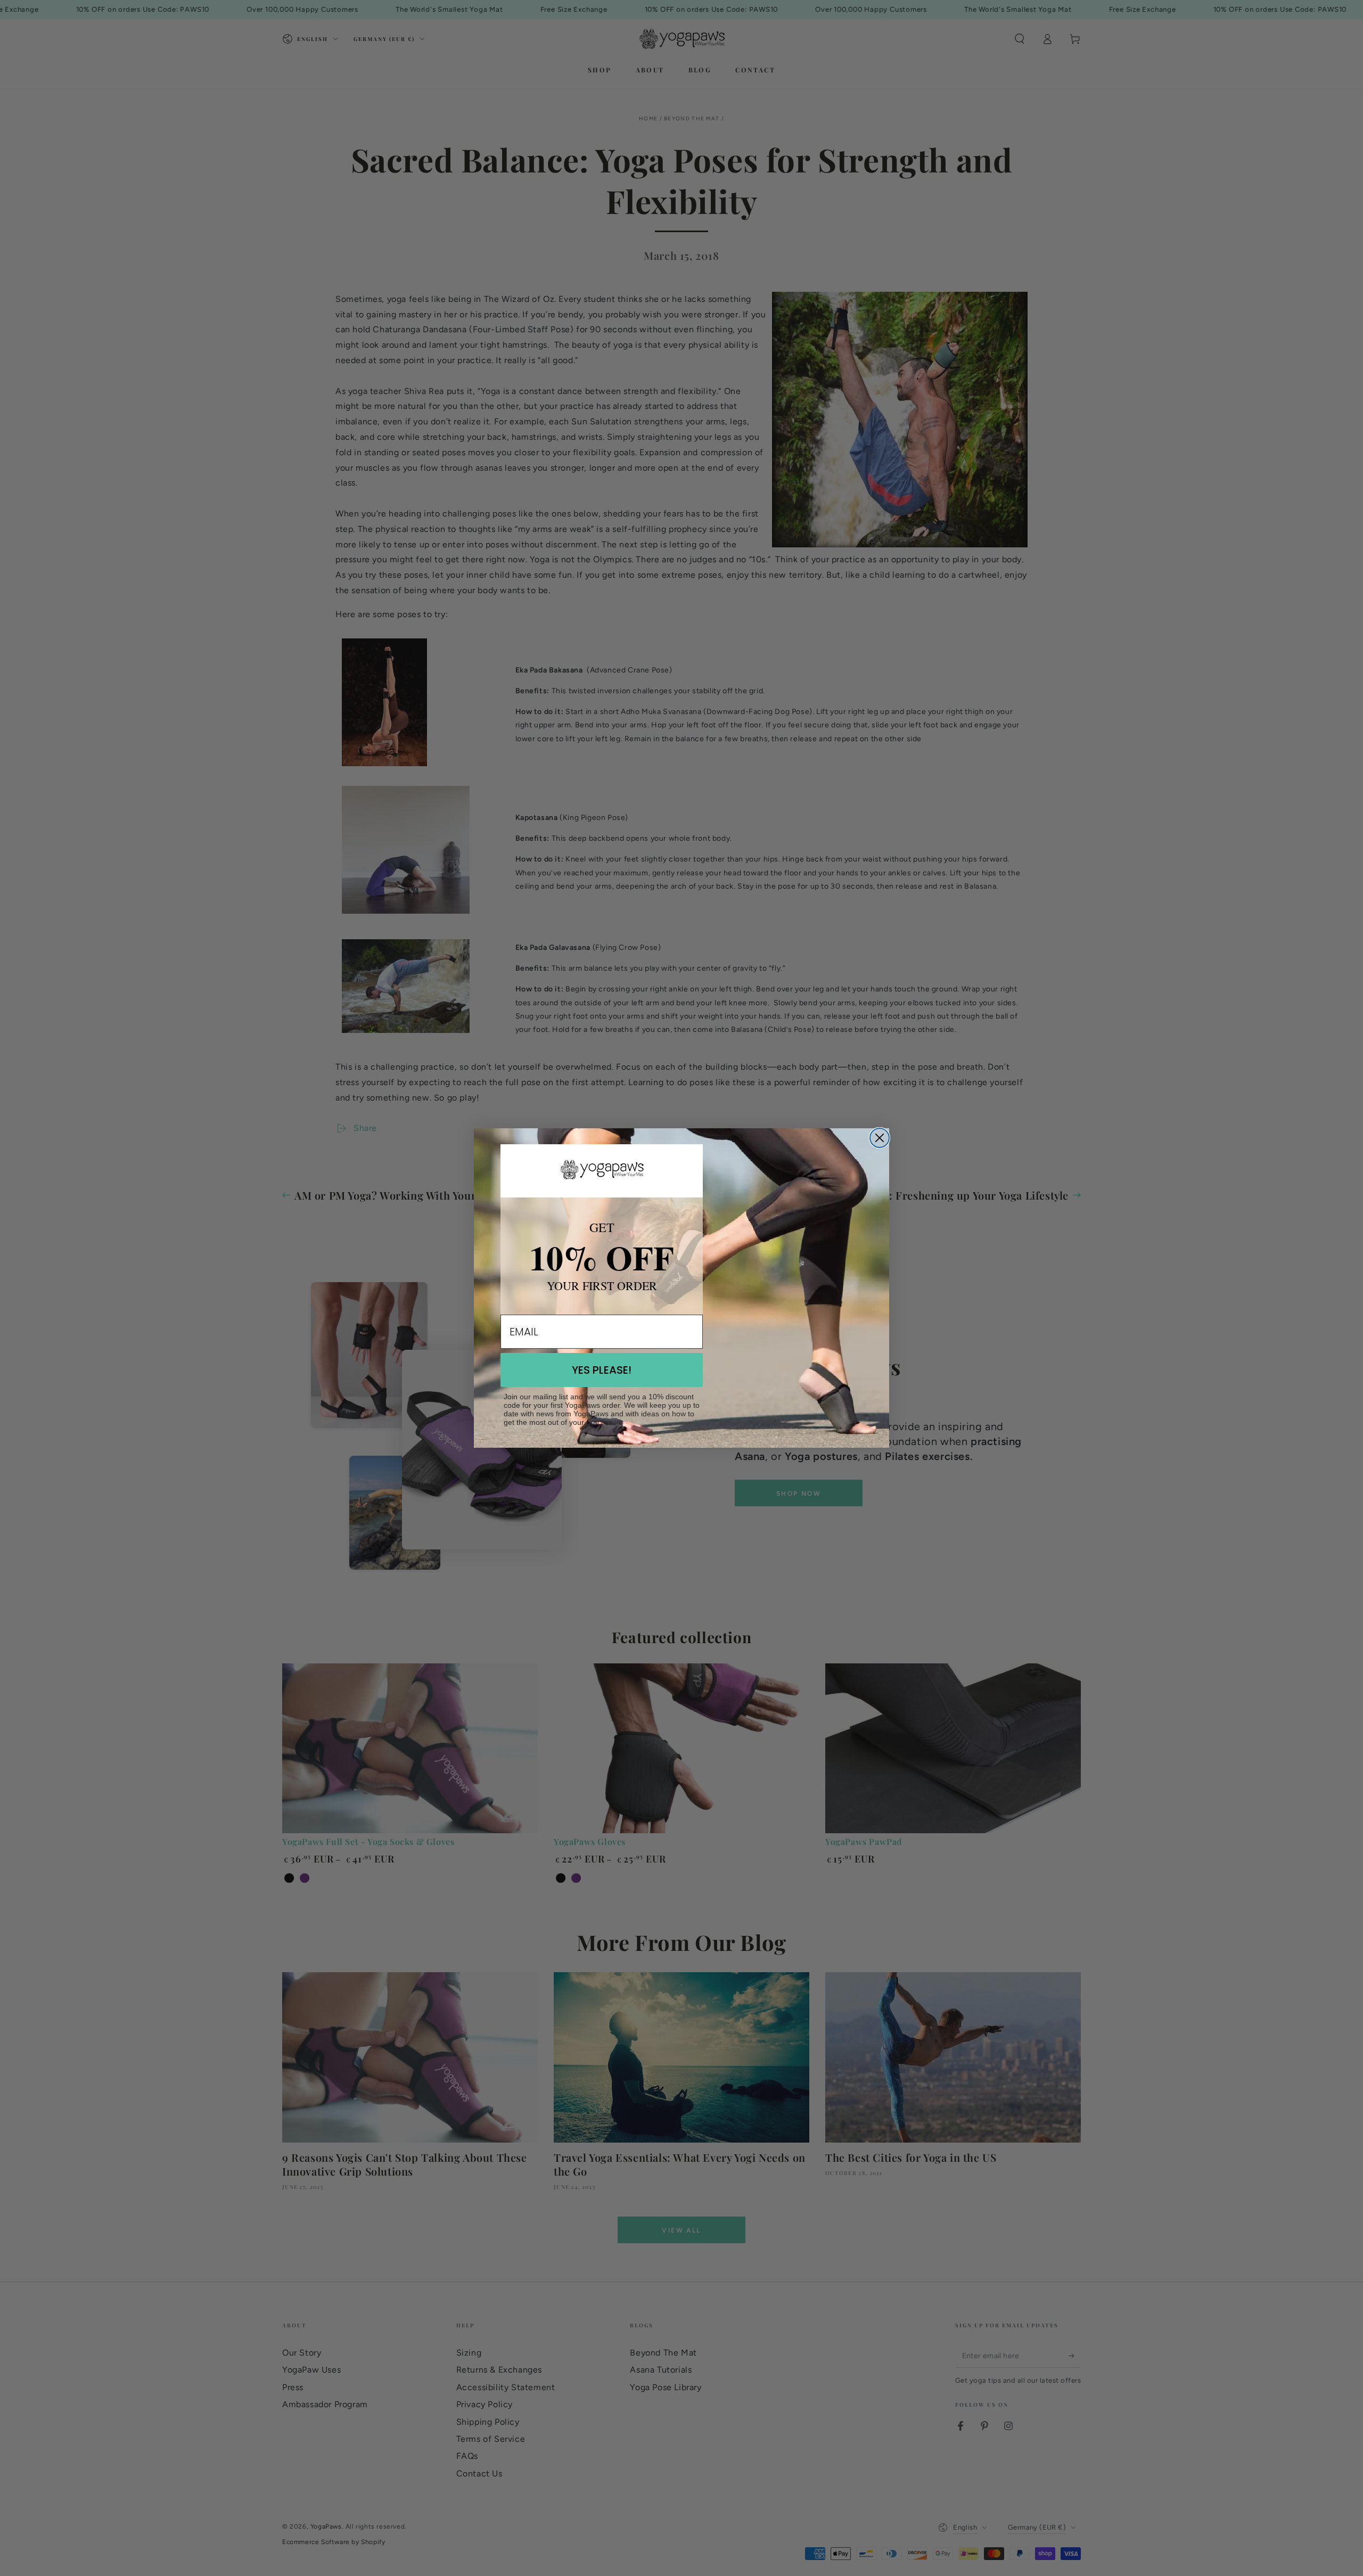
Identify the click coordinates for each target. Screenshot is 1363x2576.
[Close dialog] (880, 1138)
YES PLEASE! (602, 1370)
